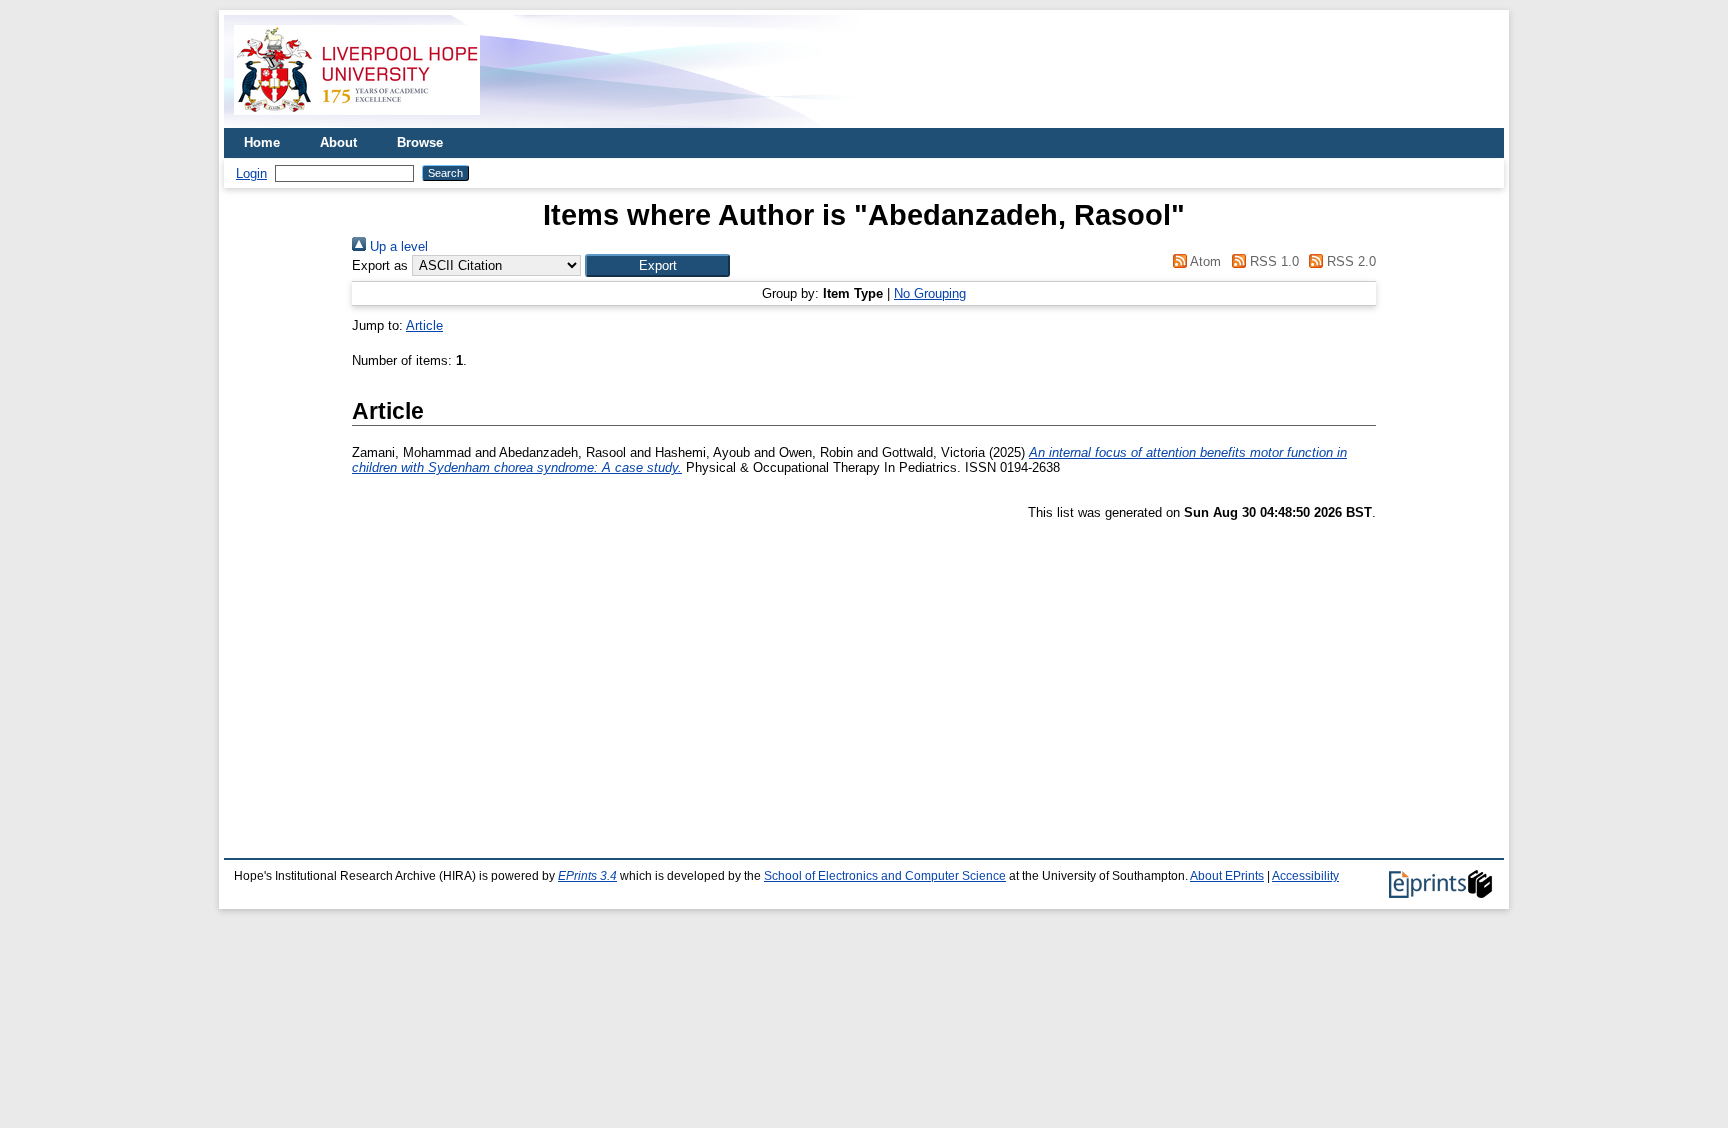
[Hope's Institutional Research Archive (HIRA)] (357, 120)
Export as (380, 265)
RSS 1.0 (1272, 261)
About (338, 142)
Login (251, 173)
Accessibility (1305, 876)
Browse (420, 142)
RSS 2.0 (1349, 261)
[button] (657, 265)
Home (262, 142)
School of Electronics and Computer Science (885, 876)
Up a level (397, 246)
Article (424, 325)
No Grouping (930, 293)
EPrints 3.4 (587, 876)
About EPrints (1227, 876)
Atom (1204, 261)
